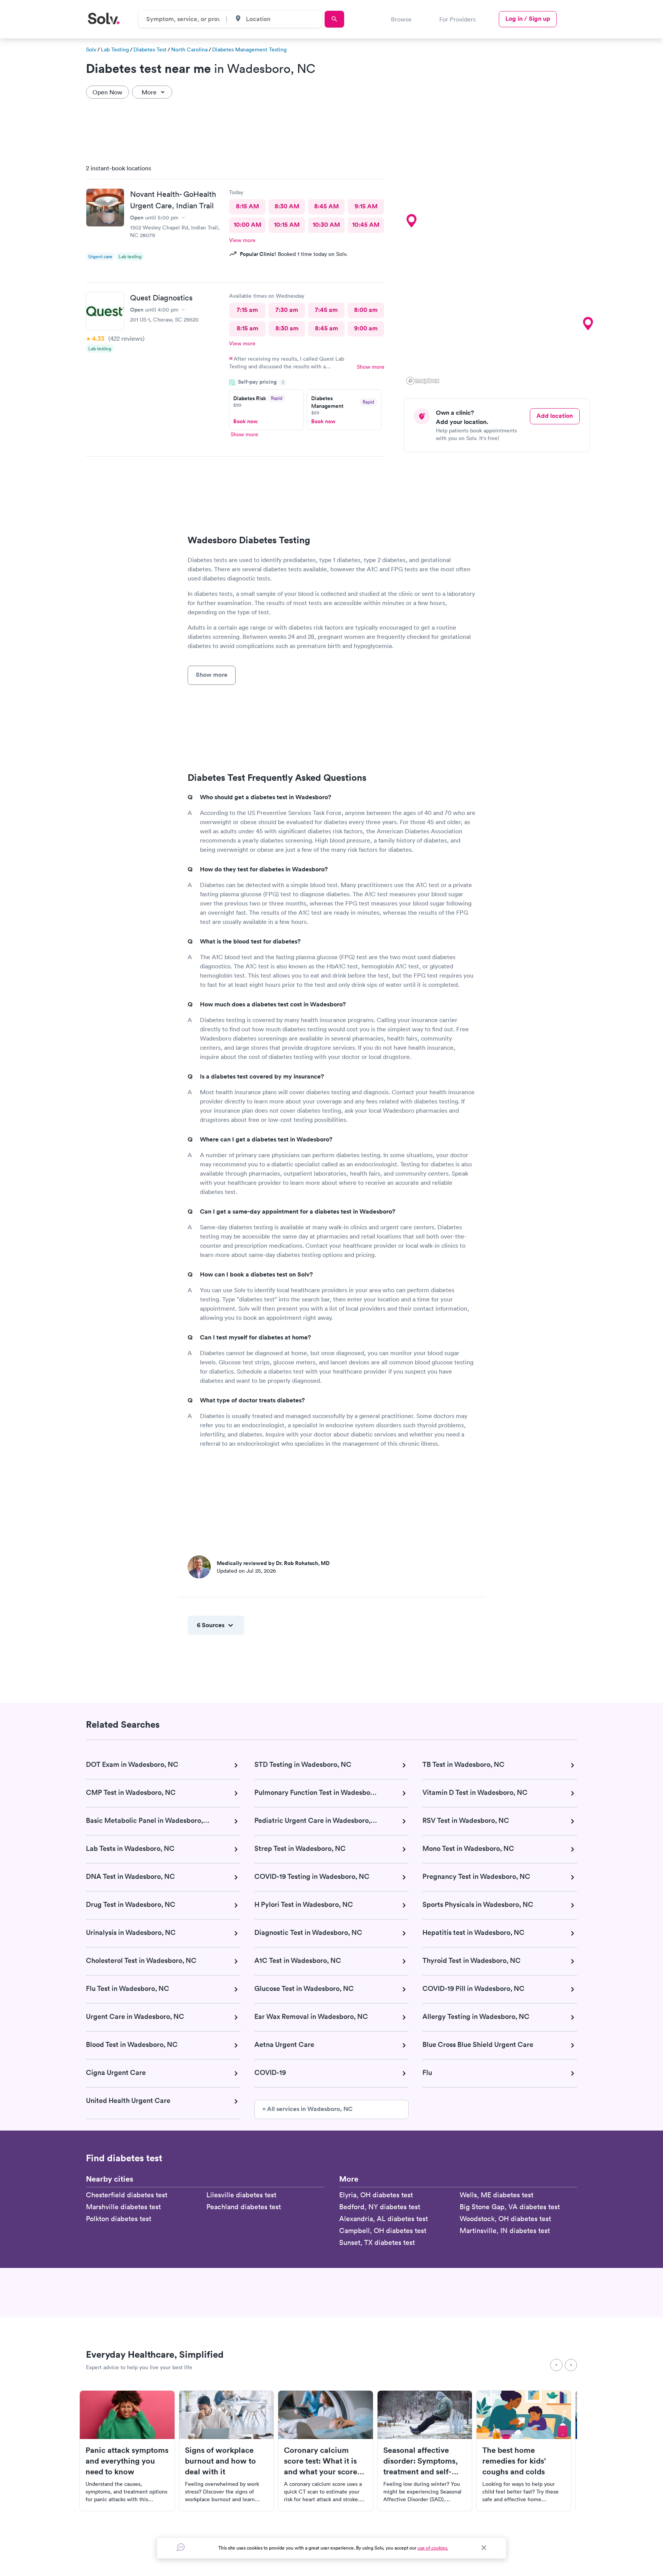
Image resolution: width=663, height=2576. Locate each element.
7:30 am (287, 310)
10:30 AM (326, 225)
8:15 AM (247, 206)
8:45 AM (327, 206)
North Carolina (189, 49)
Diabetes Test (150, 49)
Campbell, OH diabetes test (383, 2230)
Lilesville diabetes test (241, 2195)
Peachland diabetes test (244, 2207)
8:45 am (327, 328)
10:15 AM (287, 225)
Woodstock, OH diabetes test (505, 2219)
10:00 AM (247, 225)
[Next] (571, 2365)
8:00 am (366, 310)
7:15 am (247, 310)
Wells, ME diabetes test (496, 2195)
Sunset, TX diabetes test (377, 2242)
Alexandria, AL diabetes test (383, 2219)
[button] (411, 221)
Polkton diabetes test (119, 2219)
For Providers (458, 19)
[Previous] (556, 2365)
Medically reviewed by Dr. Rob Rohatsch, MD (273, 1563)
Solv (91, 49)
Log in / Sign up (528, 19)
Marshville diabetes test (123, 2207)
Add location (555, 416)
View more (242, 240)
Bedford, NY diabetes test (380, 2207)
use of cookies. (433, 2548)
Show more (371, 367)
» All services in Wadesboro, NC (308, 2109)
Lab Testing (115, 49)
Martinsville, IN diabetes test (505, 2230)
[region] (500, 272)
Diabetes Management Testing (249, 49)
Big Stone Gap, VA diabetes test (510, 2207)
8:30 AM (287, 206)
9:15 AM (366, 206)
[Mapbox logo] (423, 381)
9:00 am (366, 328)
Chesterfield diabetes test (127, 2195)
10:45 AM (366, 225)
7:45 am (326, 310)
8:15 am (247, 328)
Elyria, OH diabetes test (376, 2195)
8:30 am (287, 328)
